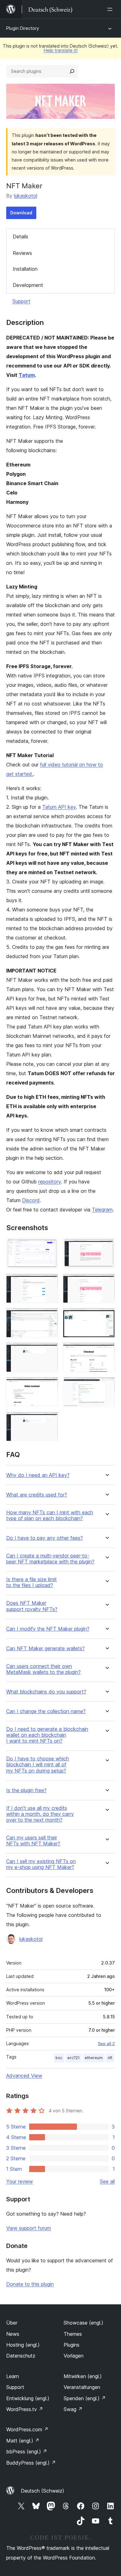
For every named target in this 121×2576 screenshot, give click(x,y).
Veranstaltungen (82, 2387)
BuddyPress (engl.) (31, 2463)
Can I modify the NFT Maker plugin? (48, 1629)
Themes (73, 2334)
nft (110, 2058)
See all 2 (106, 2044)
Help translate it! (61, 50)
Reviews (22, 253)
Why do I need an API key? (38, 1475)
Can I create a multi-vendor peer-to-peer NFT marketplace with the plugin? (50, 1559)
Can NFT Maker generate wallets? (45, 1649)
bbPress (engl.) (27, 2452)
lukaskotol (26, 196)
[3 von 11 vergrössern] (50, 1282)
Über (12, 2323)
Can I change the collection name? (46, 1711)
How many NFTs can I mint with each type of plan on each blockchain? (50, 1515)
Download (21, 213)
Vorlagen (74, 2356)
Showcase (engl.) (83, 2323)
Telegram (102, 1210)
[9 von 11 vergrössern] (50, 1385)
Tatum (27, 375)
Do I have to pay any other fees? (45, 1538)
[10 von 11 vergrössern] (106, 1385)
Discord (31, 1200)
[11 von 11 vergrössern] (50, 1420)
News (13, 2334)
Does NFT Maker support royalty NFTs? (32, 1606)
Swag (73, 2409)
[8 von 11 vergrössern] (106, 1351)
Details (20, 237)
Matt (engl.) (23, 2441)
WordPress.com (27, 2429)
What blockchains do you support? (46, 1692)
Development (28, 285)
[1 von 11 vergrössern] (50, 1246)
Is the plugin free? (26, 1790)
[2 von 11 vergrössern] (106, 1246)
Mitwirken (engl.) (83, 2376)
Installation (25, 269)
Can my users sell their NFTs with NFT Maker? (33, 1841)
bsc (59, 2058)
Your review (20, 2181)
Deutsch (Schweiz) (43, 2491)
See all (107, 2181)
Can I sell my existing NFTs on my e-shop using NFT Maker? (41, 1864)
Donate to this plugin (30, 2284)
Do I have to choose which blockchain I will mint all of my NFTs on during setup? (38, 1765)
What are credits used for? (37, 1495)
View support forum (29, 2228)
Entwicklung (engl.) (28, 2398)
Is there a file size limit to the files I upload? (31, 1582)
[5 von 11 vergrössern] (50, 1316)
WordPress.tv (25, 2409)
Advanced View (24, 2076)
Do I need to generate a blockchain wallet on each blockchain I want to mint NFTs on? (47, 1735)
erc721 (74, 2058)
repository (49, 1182)
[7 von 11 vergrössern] (50, 1351)
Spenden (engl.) (85, 2398)
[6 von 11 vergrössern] (106, 1316)
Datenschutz (21, 2356)
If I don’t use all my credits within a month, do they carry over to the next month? (40, 1814)
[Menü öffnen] (111, 9)
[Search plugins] (72, 71)
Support (21, 301)
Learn (13, 2376)
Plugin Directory (23, 28)
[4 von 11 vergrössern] (106, 1282)
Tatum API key (59, 807)
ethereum (94, 2058)
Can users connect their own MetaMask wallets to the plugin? (43, 1669)
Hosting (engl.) (23, 2345)
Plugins (72, 2345)
